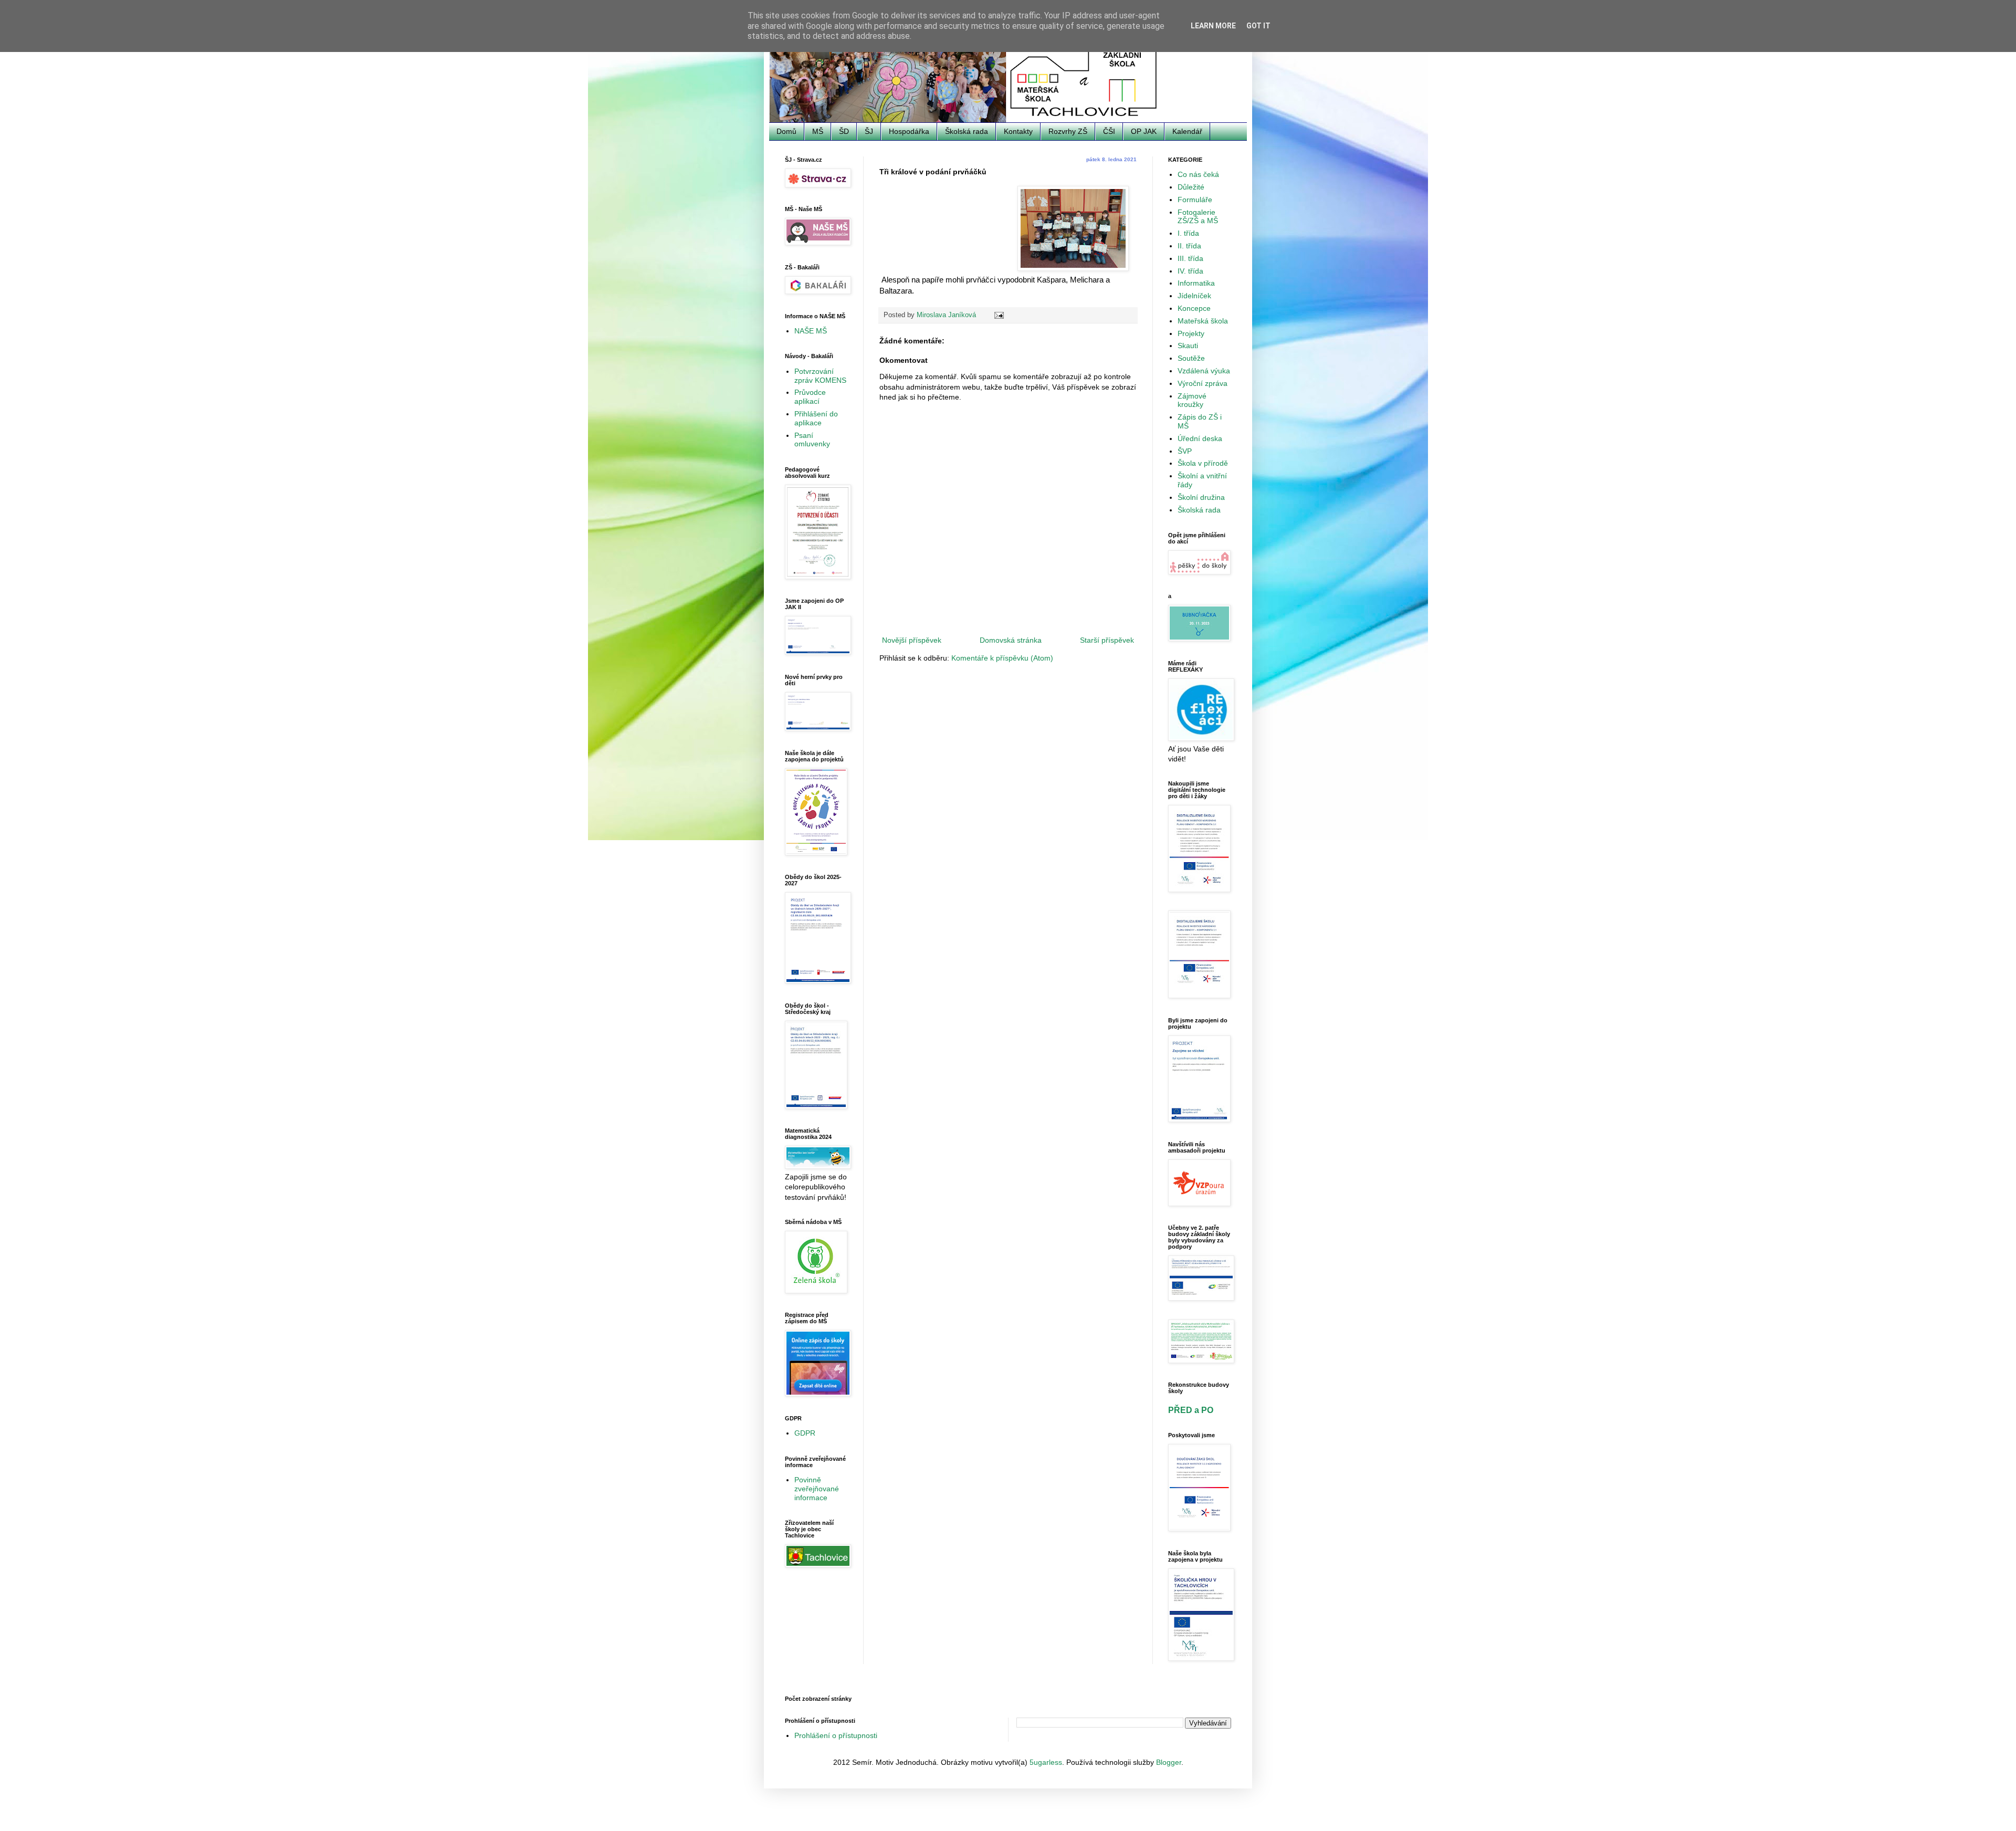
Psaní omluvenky (812, 440)
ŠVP (1185, 451)
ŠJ (869, 131)
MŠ (818, 131)
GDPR (805, 1433)
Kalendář (1187, 131)
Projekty (1191, 333)
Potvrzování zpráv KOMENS (820, 376)
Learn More (1213, 26)
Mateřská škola (1203, 321)
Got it (1258, 26)
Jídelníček (1194, 296)
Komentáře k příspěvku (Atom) (1002, 658)
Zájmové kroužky (1192, 400)
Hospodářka (909, 131)
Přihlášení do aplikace (816, 418)
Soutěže (1191, 358)
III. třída (1190, 258)
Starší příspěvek (1107, 640)
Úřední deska (1200, 438)
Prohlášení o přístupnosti (836, 1735)
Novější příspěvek (912, 640)
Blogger (1169, 1762)
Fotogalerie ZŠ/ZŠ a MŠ (1198, 217)
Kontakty (1018, 131)
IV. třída (1190, 271)
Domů (786, 131)
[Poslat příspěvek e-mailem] (999, 315)
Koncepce (1194, 308)
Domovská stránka (1011, 640)
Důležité (1191, 187)
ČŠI (1109, 131)
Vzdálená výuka (1204, 371)
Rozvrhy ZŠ (1068, 131)
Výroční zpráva (1203, 383)
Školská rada (967, 131)
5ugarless (1046, 1762)
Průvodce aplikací (810, 397)
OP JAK (1144, 131)
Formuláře (1195, 200)
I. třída (1188, 233)
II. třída (1189, 246)
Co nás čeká (1198, 174)
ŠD (844, 131)
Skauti (1188, 346)
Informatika (1196, 283)
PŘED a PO (1191, 1410)
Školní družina (1201, 497)
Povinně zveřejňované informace (817, 1489)
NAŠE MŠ (811, 331)
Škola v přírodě (1203, 463)
